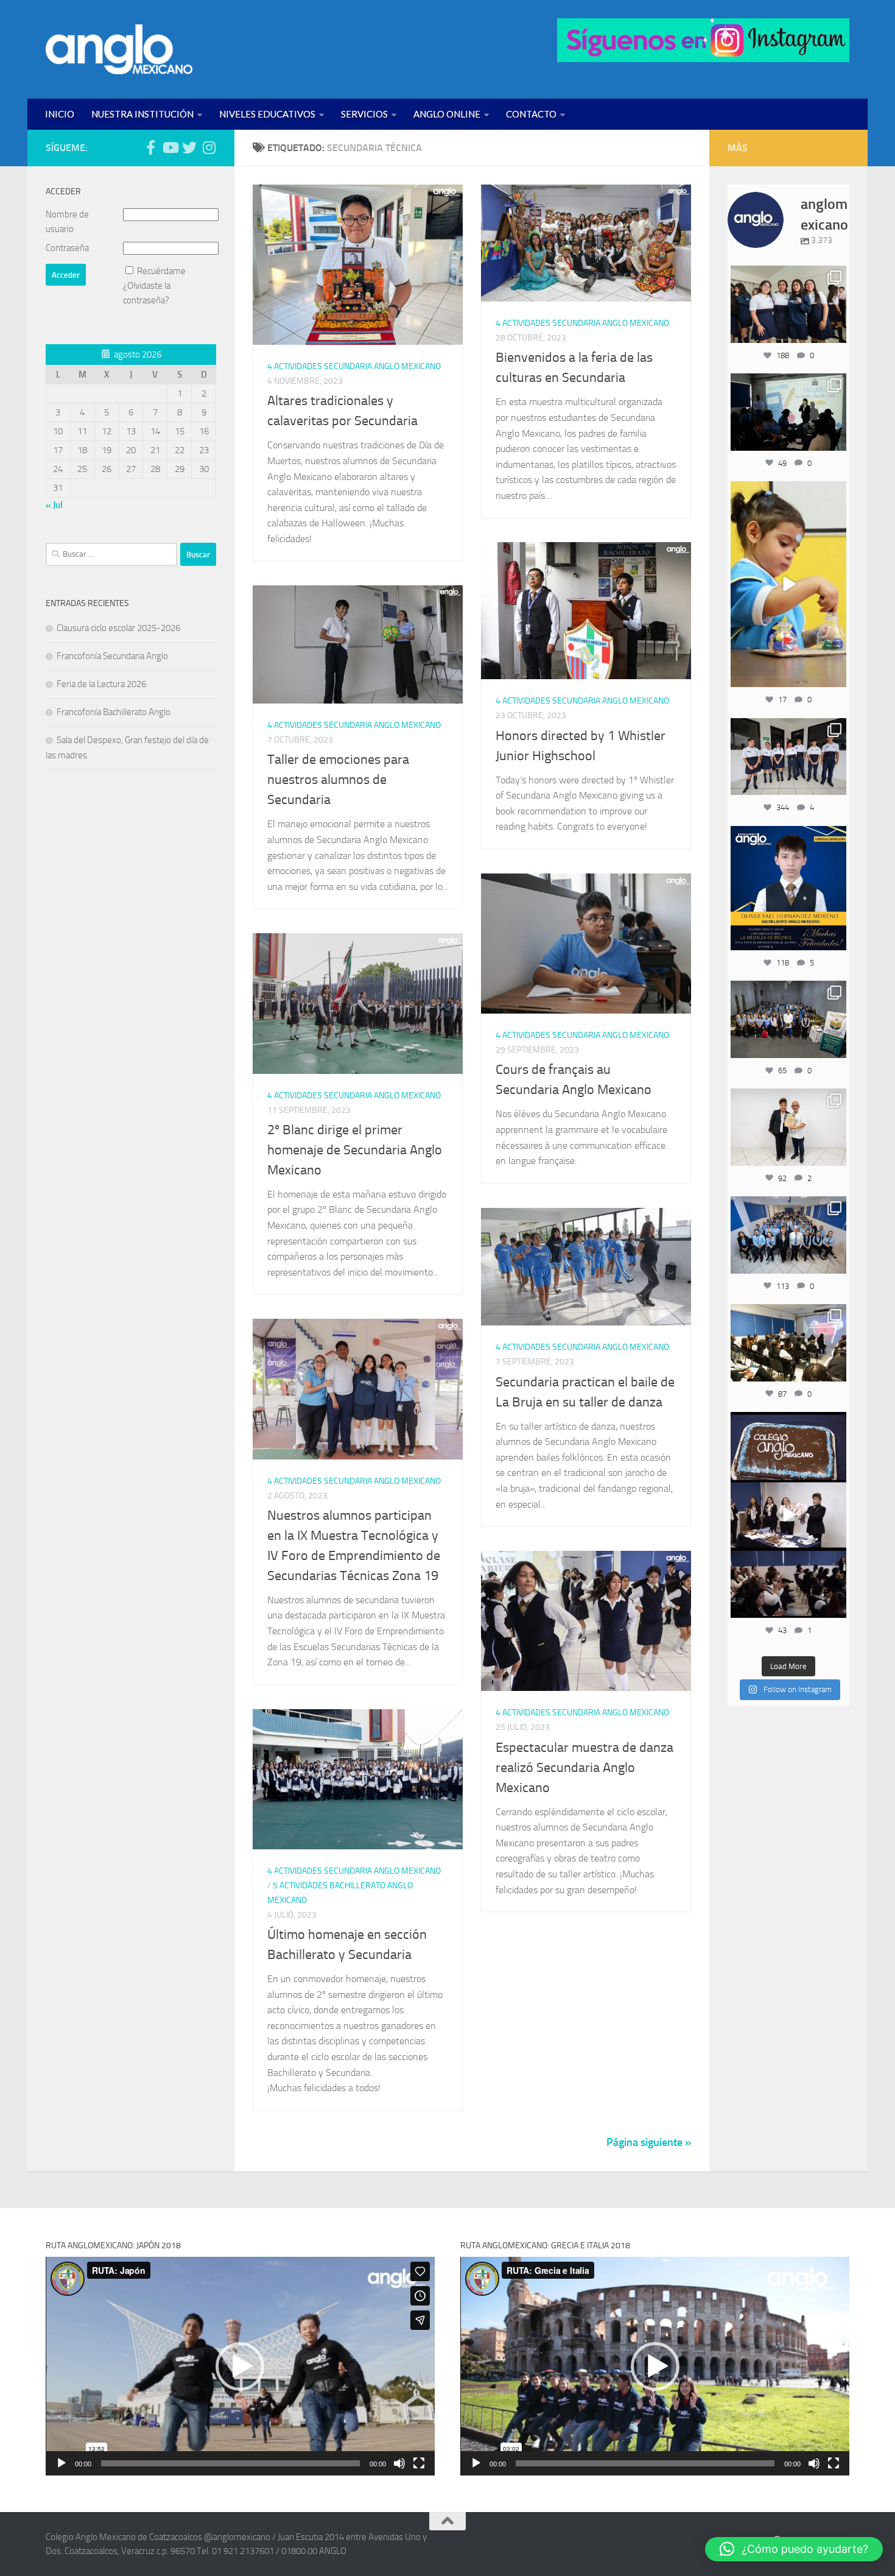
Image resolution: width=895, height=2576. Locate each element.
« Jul (54, 505)
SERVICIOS (364, 114)
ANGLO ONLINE (447, 114)
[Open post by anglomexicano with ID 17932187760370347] (788, 584)
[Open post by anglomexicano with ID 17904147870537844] (788, 412)
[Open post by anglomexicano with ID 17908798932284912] (788, 1019)
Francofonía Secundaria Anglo (112, 656)
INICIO (60, 114)
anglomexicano (788, 276)
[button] (240, 2366)
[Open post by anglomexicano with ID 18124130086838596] (788, 757)
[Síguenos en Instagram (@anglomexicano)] (209, 147)
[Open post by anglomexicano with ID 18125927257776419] (788, 888)
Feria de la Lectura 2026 (101, 684)
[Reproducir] (61, 2463)
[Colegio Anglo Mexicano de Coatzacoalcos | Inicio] (119, 49)
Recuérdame (161, 271)
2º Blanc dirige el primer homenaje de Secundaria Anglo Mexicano (355, 1150)
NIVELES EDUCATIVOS (267, 114)
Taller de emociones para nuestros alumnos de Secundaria (338, 780)
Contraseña (67, 248)
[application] (240, 2366)
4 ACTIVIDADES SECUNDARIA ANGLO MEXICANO (354, 366)
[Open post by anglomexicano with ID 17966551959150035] (788, 304)
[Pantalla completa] (419, 2463)
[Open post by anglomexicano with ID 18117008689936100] (788, 1515)
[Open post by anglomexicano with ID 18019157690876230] (788, 1235)
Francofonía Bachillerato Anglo (114, 712)
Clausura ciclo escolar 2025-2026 (118, 628)
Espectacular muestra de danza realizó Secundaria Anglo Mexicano (584, 1768)
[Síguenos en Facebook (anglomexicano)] (150, 147)
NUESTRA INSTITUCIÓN (142, 114)
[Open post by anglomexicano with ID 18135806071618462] (788, 1343)
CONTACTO (531, 114)
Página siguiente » (649, 2142)
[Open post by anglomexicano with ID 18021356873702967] (788, 1127)
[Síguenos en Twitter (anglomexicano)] (189, 147)
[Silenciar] (399, 2463)
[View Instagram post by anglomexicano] (835, 332)
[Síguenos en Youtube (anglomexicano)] (170, 147)
